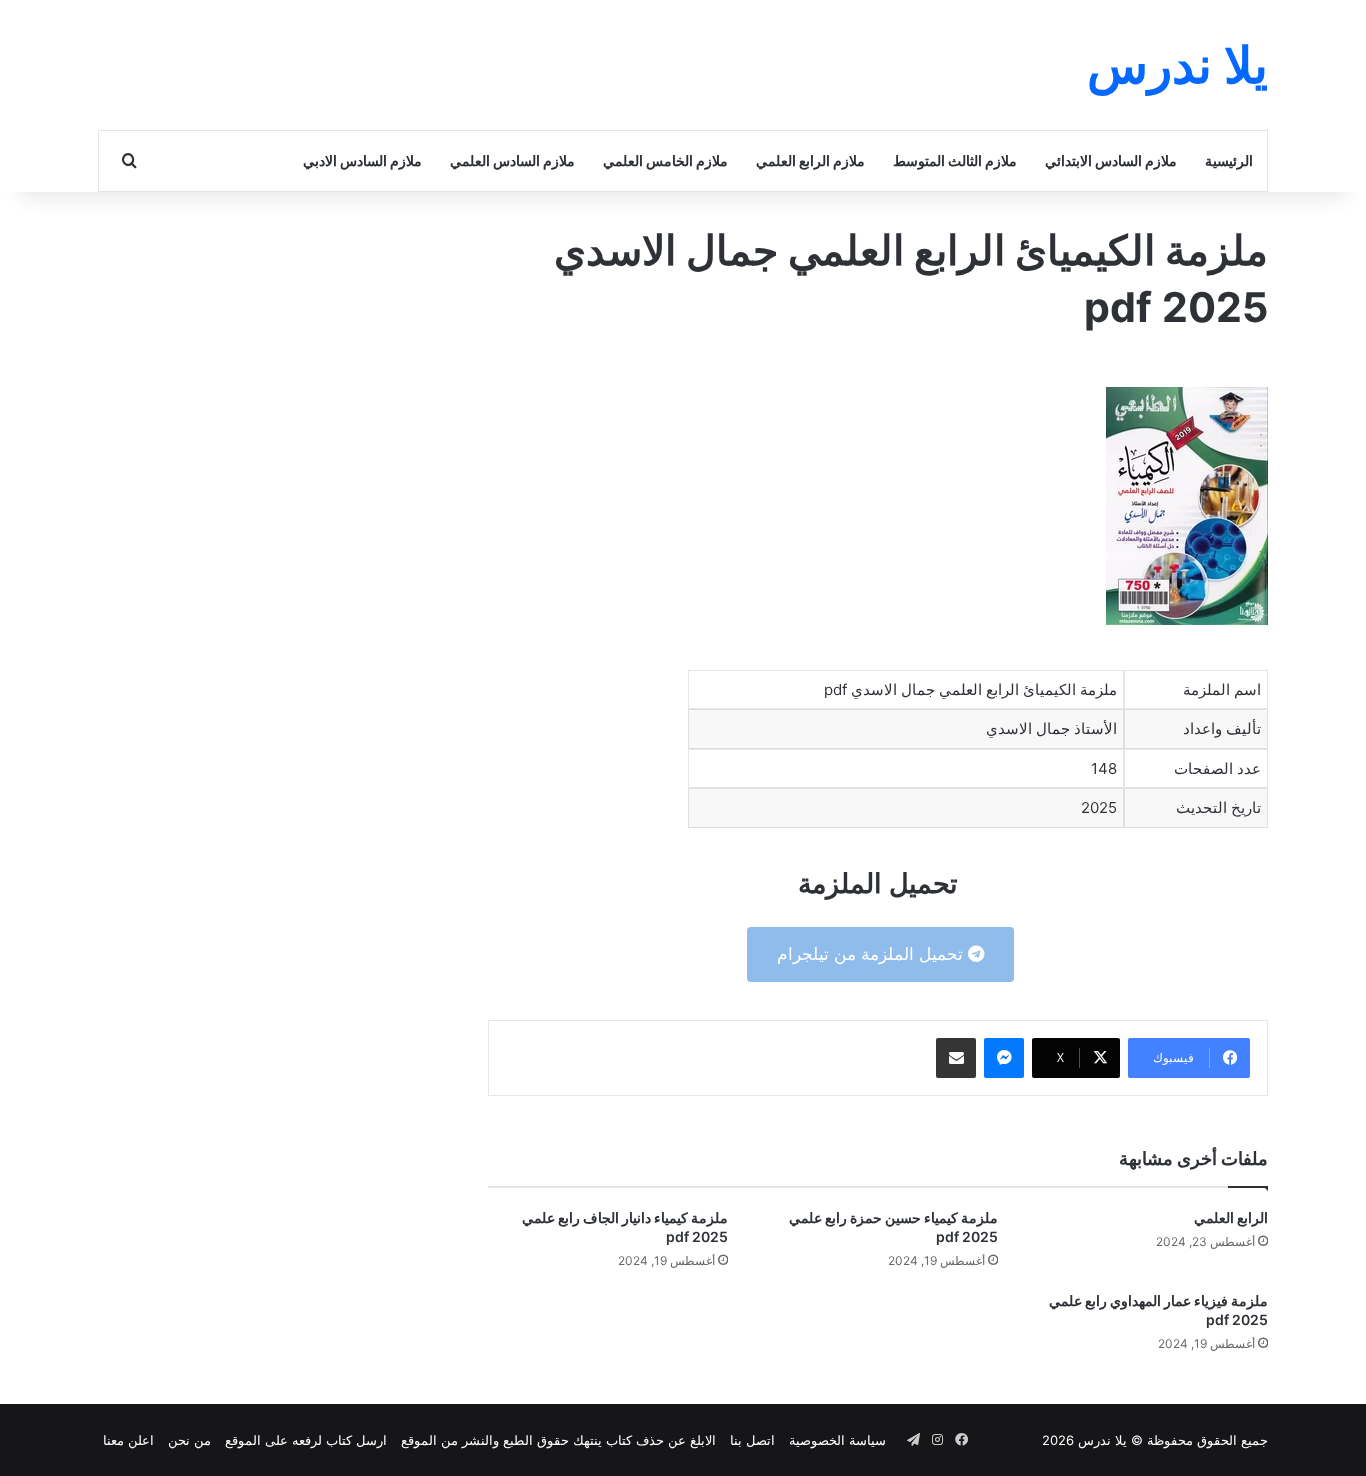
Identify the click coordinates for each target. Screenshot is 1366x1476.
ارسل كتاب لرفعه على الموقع (306, 1440)
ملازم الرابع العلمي (810, 160)
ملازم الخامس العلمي (665, 160)
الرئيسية (1229, 160)
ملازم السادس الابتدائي (1111, 160)
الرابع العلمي (1231, 1217)
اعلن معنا (128, 1440)
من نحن (189, 1440)
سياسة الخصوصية (837, 1440)
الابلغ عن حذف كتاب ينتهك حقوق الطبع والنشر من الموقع (558, 1440)
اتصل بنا (752, 1440)
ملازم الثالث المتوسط (955, 160)
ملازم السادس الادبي (362, 160)
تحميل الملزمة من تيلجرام (872, 954)
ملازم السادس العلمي (512, 160)
